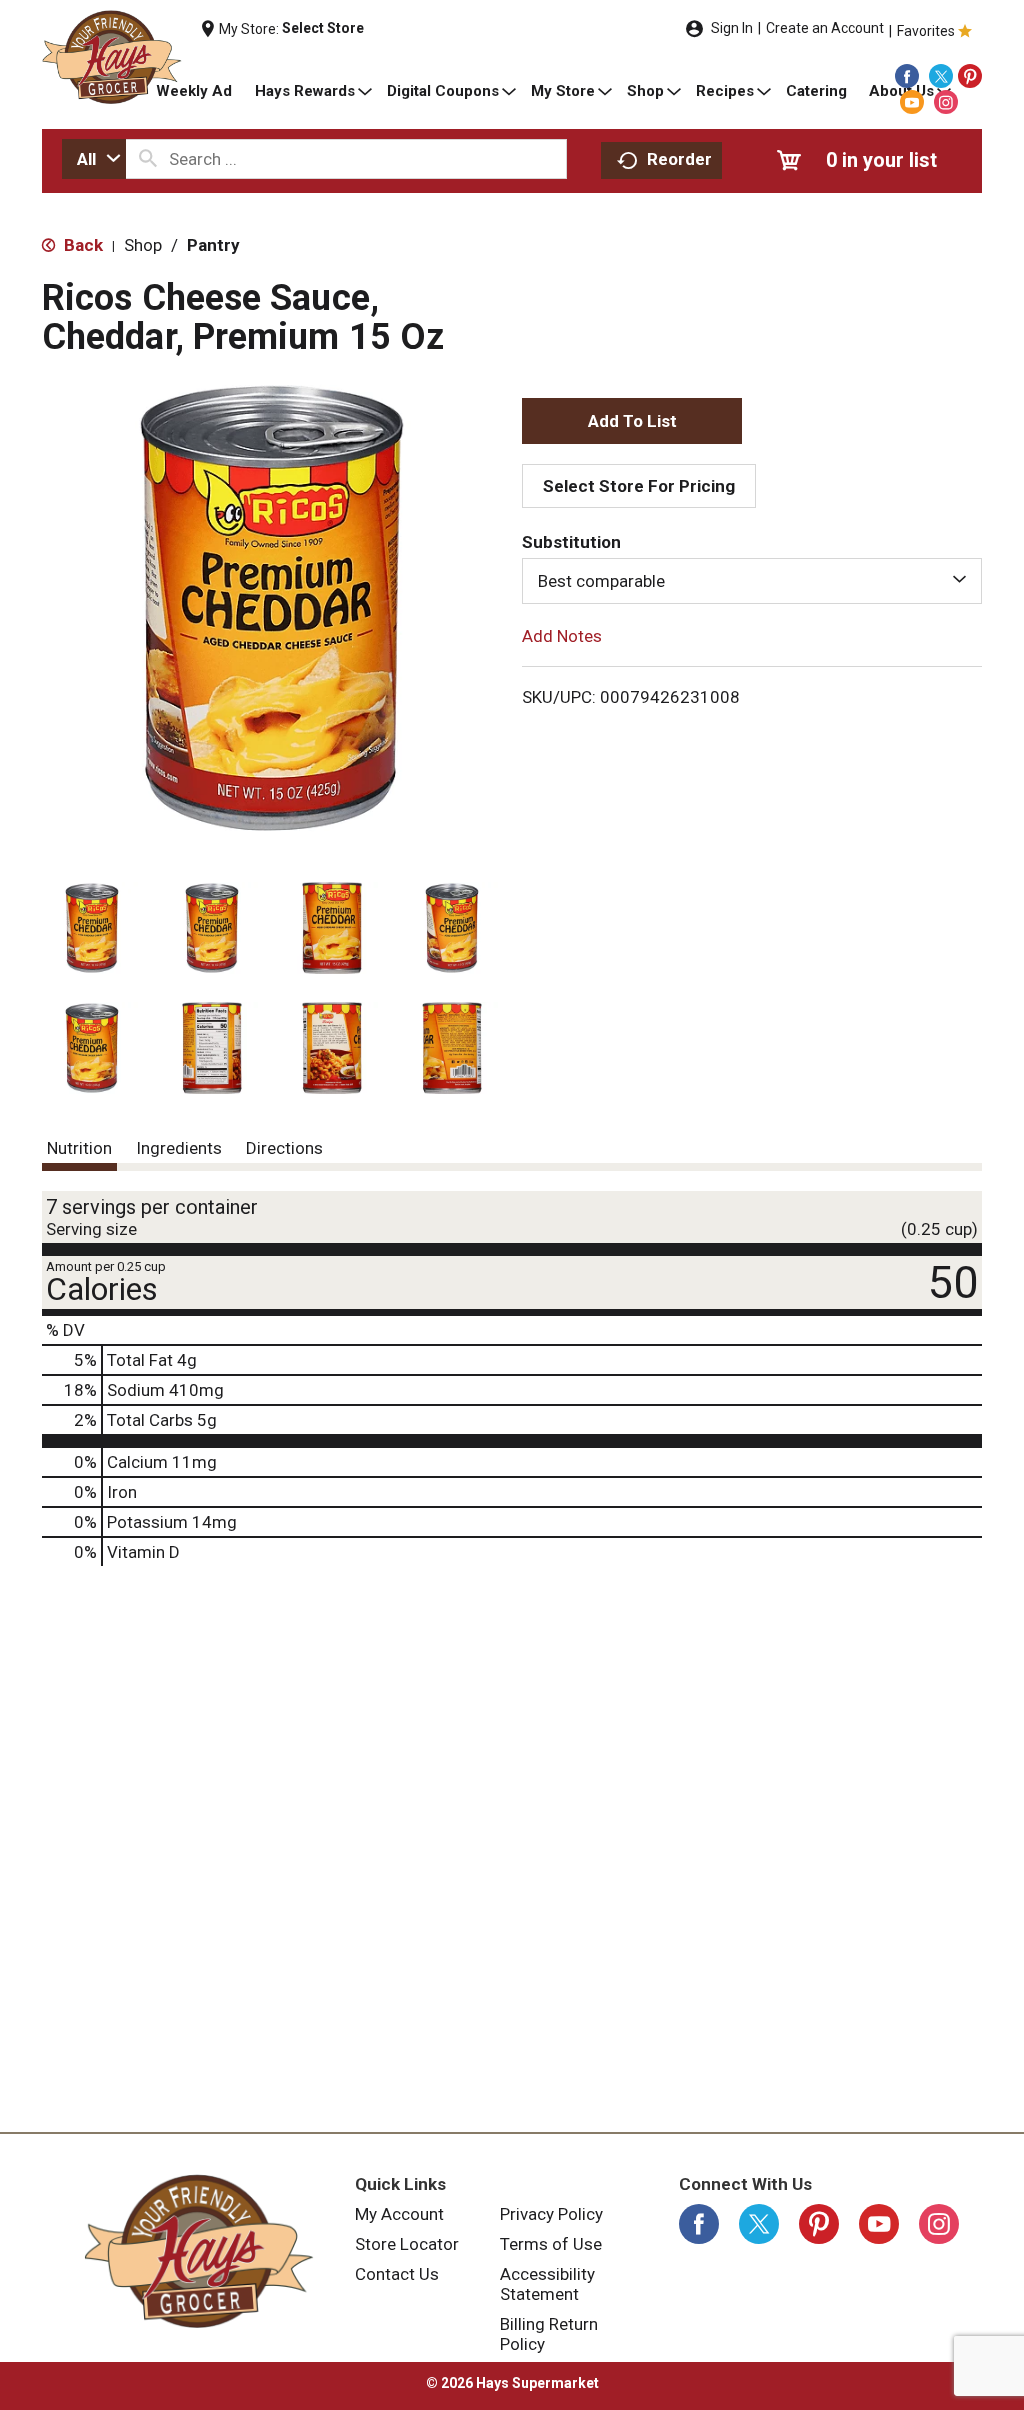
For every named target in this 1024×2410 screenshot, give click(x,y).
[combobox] (94, 159)
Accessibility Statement (547, 2284)
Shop (143, 245)
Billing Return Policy (549, 2334)
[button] (92, 928)
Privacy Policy (551, 2214)
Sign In (732, 28)
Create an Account (825, 28)
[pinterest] (970, 76)
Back (81, 245)
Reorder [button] (679, 159)
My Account (399, 2214)
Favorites (926, 31)
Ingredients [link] (179, 1148)
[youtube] (912, 102)
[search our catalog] (148, 159)
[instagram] (946, 102)
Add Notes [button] (562, 636)
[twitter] (941, 76)
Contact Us (397, 2274)
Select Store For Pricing (639, 486)
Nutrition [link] (79, 1148)
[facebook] (907, 76)
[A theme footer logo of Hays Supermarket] (198, 2251)
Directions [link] (284, 1148)
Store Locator (407, 2244)
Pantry (213, 245)
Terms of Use (551, 2244)
